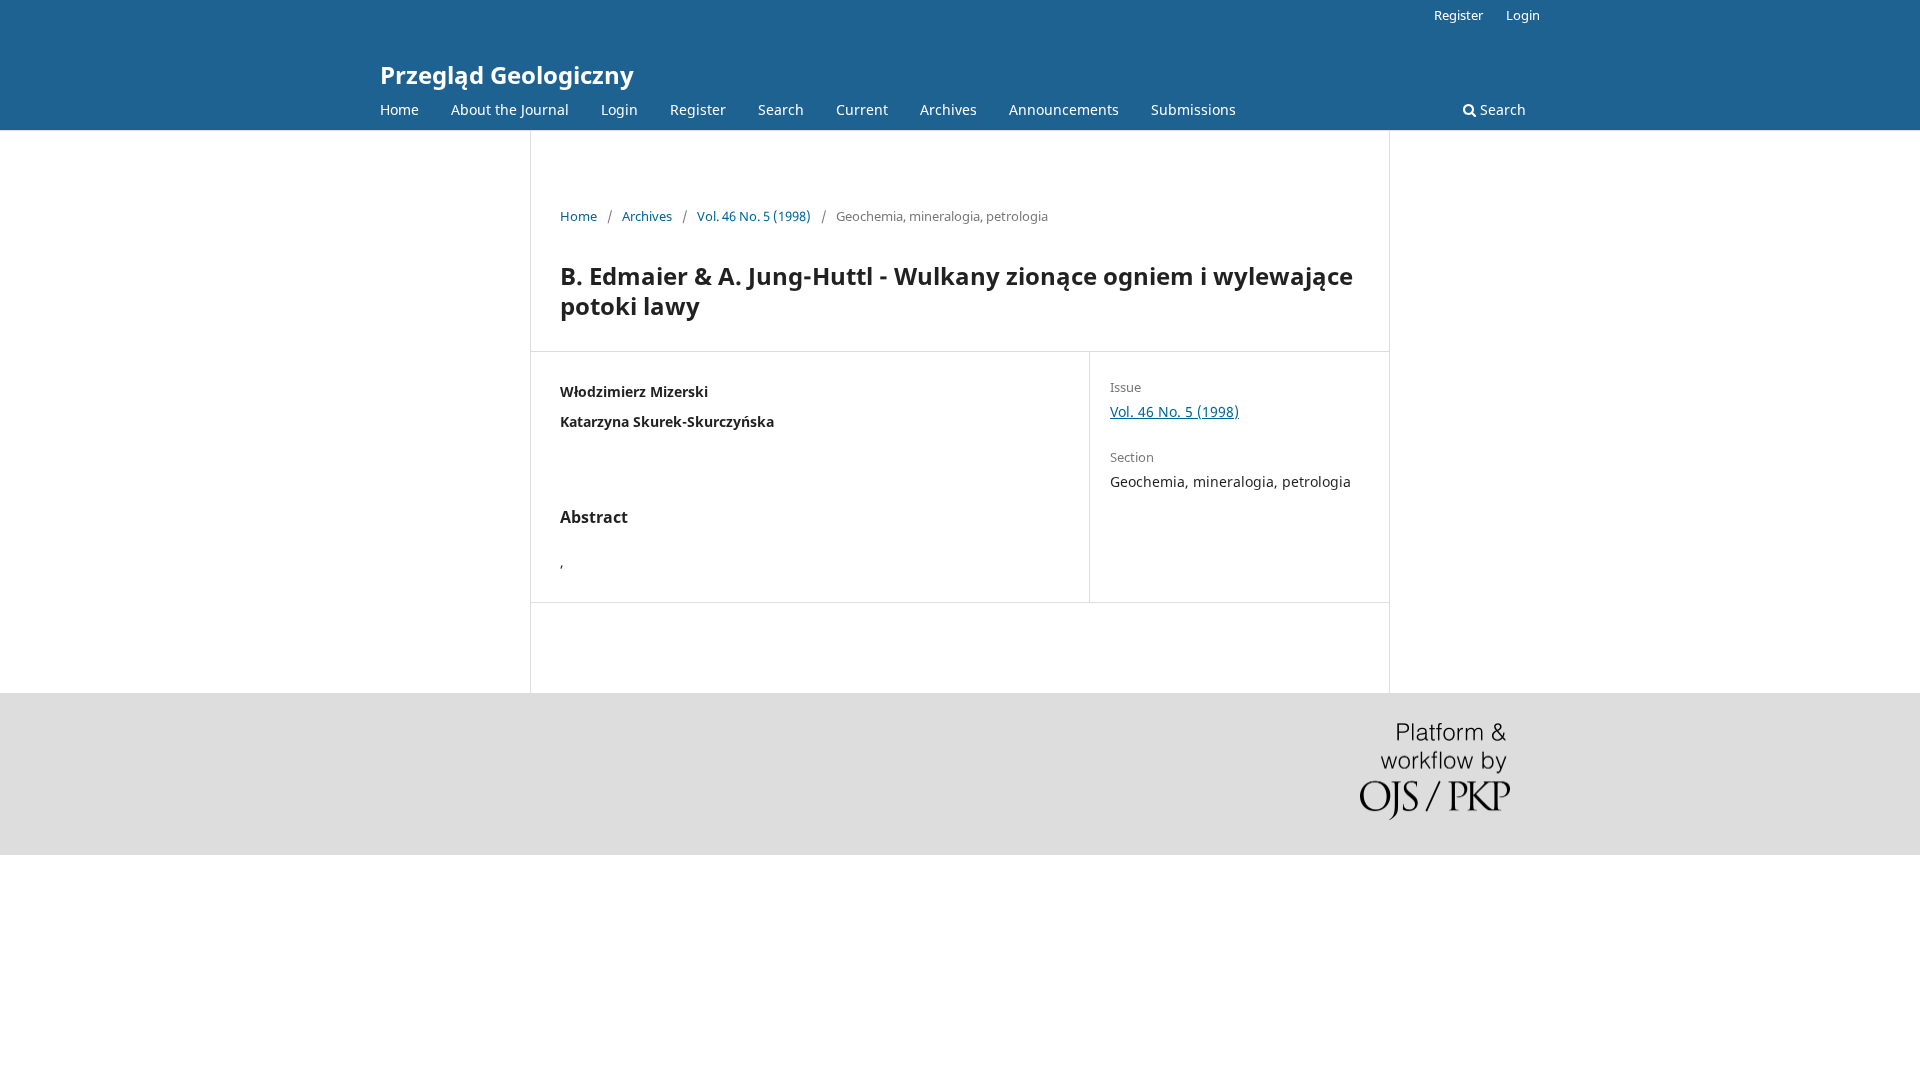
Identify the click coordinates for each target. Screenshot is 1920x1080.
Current (862, 109)
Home (399, 109)
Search (781, 109)
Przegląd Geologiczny (507, 74)
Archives (948, 109)
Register (698, 109)
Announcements (1064, 109)
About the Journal (510, 109)
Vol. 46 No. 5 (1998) (754, 216)
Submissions (1193, 109)
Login (619, 109)
